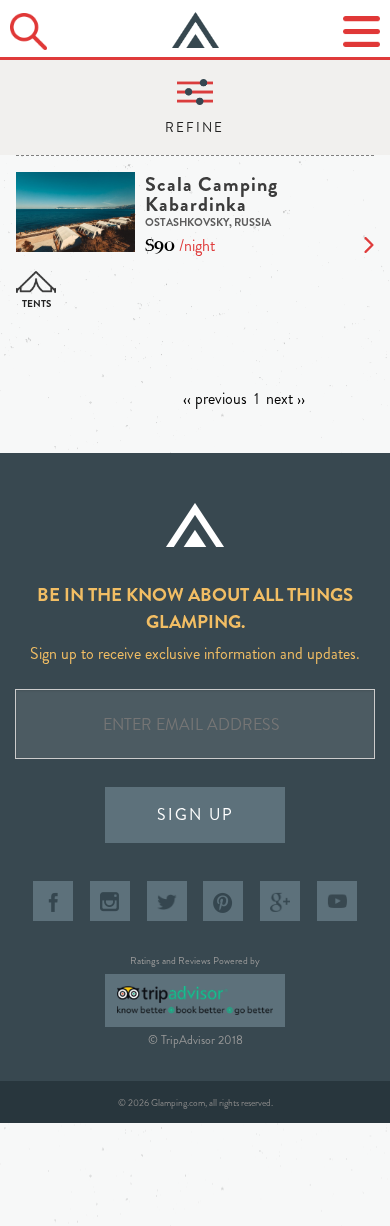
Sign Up (195, 814)
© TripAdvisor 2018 (195, 1040)
